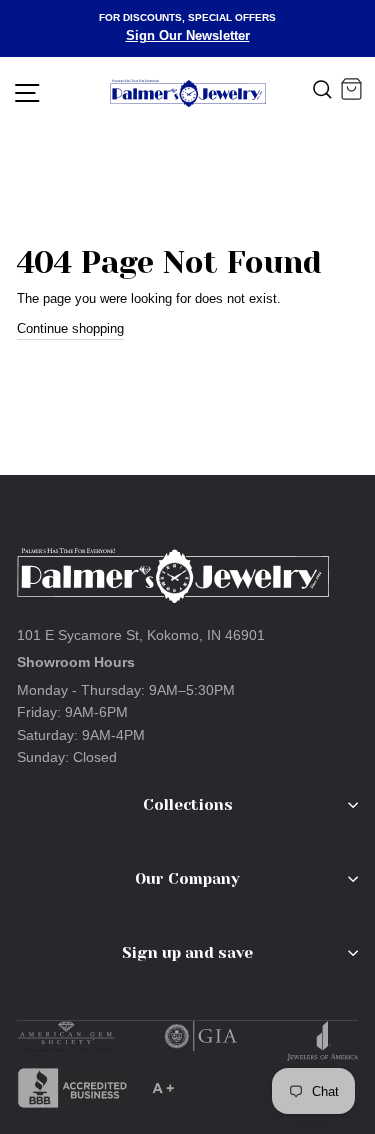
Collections (188, 805)
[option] (187, 28)
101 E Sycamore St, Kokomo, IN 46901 (141, 635)
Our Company (187, 879)
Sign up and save (187, 953)
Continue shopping (70, 328)
